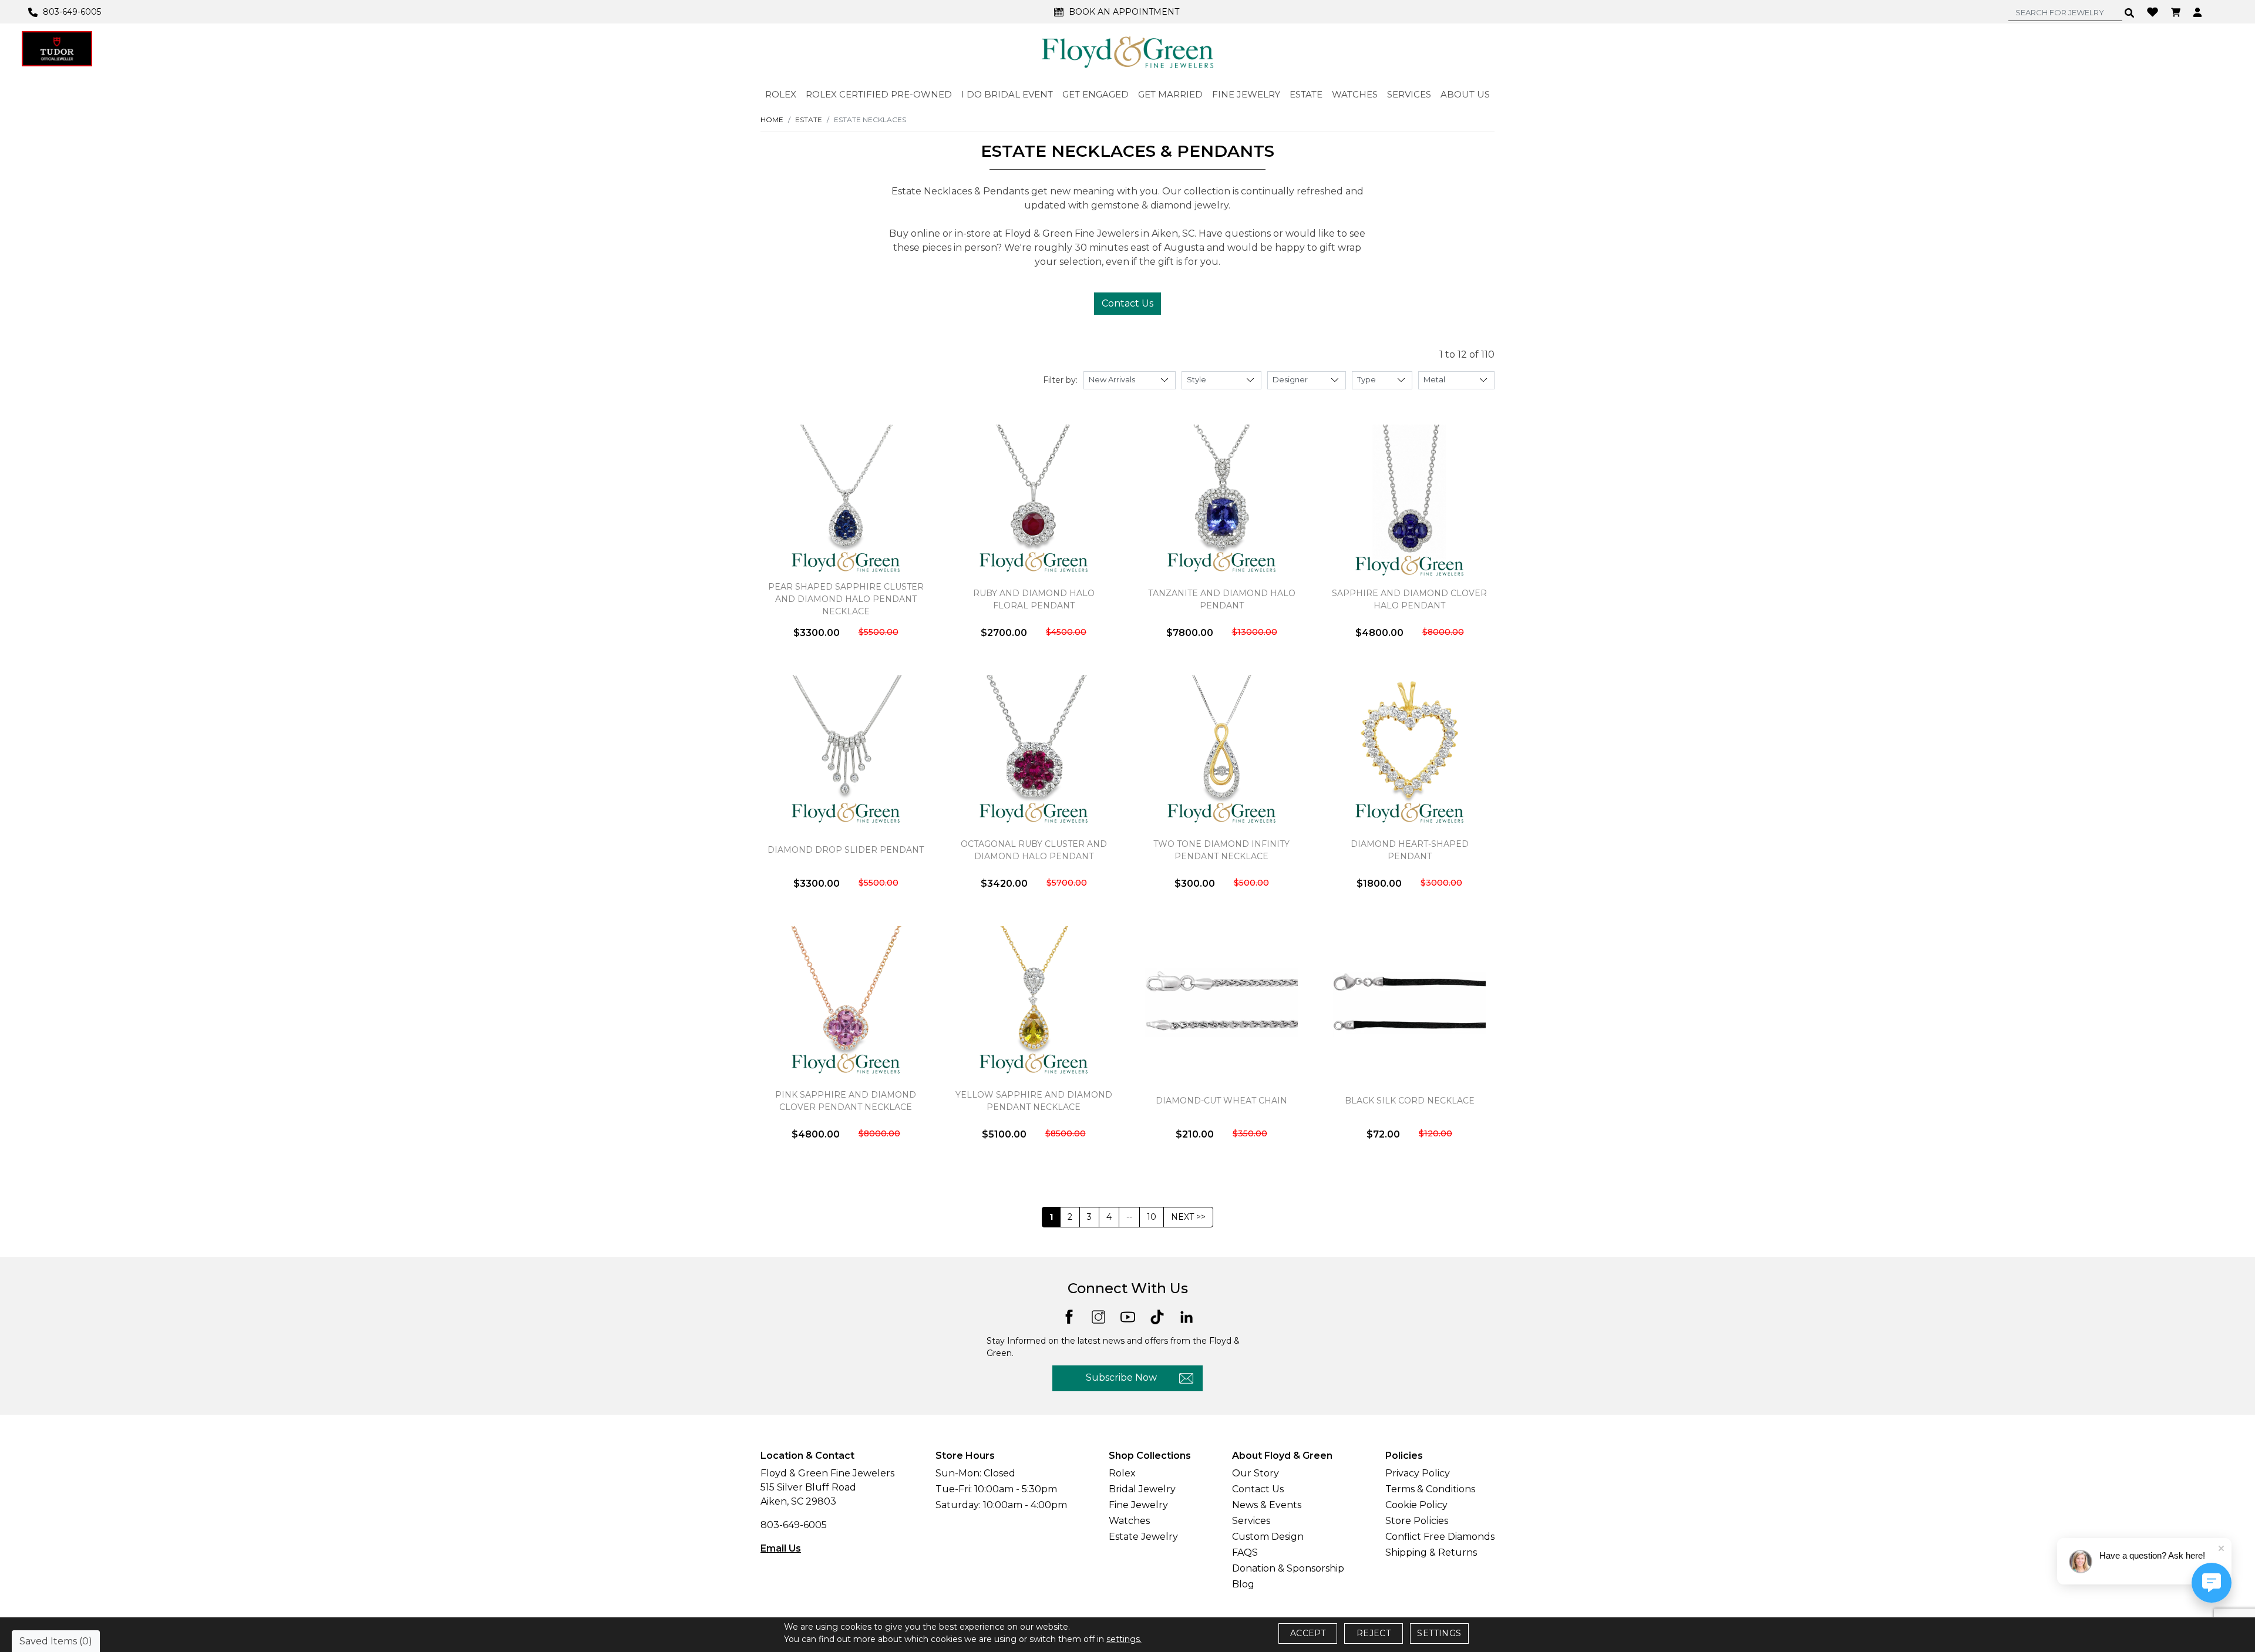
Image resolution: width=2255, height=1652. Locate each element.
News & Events (1267, 1505)
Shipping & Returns (1431, 1552)
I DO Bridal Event (1007, 94)
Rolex (1122, 1473)
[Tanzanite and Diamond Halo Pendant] (1221, 501)
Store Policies (1417, 1521)
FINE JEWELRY (1246, 94)
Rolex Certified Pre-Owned (879, 94)
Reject (1374, 1633)
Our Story (1256, 1473)
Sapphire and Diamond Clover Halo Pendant (1409, 599)
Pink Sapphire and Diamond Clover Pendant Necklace (846, 1101)
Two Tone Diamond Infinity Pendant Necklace (1221, 850)
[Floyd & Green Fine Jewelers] (1127, 52)
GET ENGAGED (1095, 94)
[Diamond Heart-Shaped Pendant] (1409, 752)
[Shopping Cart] (2177, 12)
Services (1251, 1521)
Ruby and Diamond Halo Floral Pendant (1034, 599)
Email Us (781, 1548)
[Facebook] (1069, 1316)
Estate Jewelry (1143, 1537)
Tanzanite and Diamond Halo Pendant (1222, 599)
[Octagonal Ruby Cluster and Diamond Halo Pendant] (1034, 752)
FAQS (1245, 1552)
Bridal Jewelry (1142, 1489)
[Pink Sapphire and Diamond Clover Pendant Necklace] (846, 1002)
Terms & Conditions (1430, 1489)
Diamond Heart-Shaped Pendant (1410, 850)
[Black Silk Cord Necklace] (1409, 1002)
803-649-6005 (794, 1525)
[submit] (2130, 12)
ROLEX (781, 94)
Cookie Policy (1416, 1505)
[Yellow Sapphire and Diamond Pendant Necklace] (1034, 1002)
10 (1152, 1217)
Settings (1439, 1633)
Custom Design (1268, 1537)
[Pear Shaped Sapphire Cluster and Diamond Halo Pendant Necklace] (846, 501)
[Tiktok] (1157, 1316)
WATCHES (1355, 94)
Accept (1308, 1633)
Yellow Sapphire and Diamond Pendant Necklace (1034, 1101)
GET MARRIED (1170, 94)
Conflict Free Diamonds (1440, 1537)
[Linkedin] (1187, 1316)
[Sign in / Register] (2199, 12)
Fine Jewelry (1138, 1505)
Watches (1129, 1521)
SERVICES (1409, 94)
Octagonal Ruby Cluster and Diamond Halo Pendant (1034, 850)
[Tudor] (57, 49)
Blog (1243, 1584)
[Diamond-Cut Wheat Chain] (1221, 1002)
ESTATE (1306, 94)
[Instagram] (1098, 1316)
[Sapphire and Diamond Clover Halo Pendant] (1409, 501)
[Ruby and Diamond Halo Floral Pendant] (1034, 501)
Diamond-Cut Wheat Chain (1221, 1101)
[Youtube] (1128, 1316)
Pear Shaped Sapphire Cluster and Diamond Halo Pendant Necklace (846, 599)
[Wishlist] (2154, 11)
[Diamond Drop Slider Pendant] (846, 752)
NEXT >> (1188, 1217)
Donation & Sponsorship (1288, 1568)
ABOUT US (1465, 94)
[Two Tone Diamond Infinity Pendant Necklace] (1221, 752)
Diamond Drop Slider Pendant (846, 850)
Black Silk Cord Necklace (1410, 1101)
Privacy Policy (1418, 1473)
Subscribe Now (1121, 1377)
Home (772, 120)
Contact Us (1127, 303)
